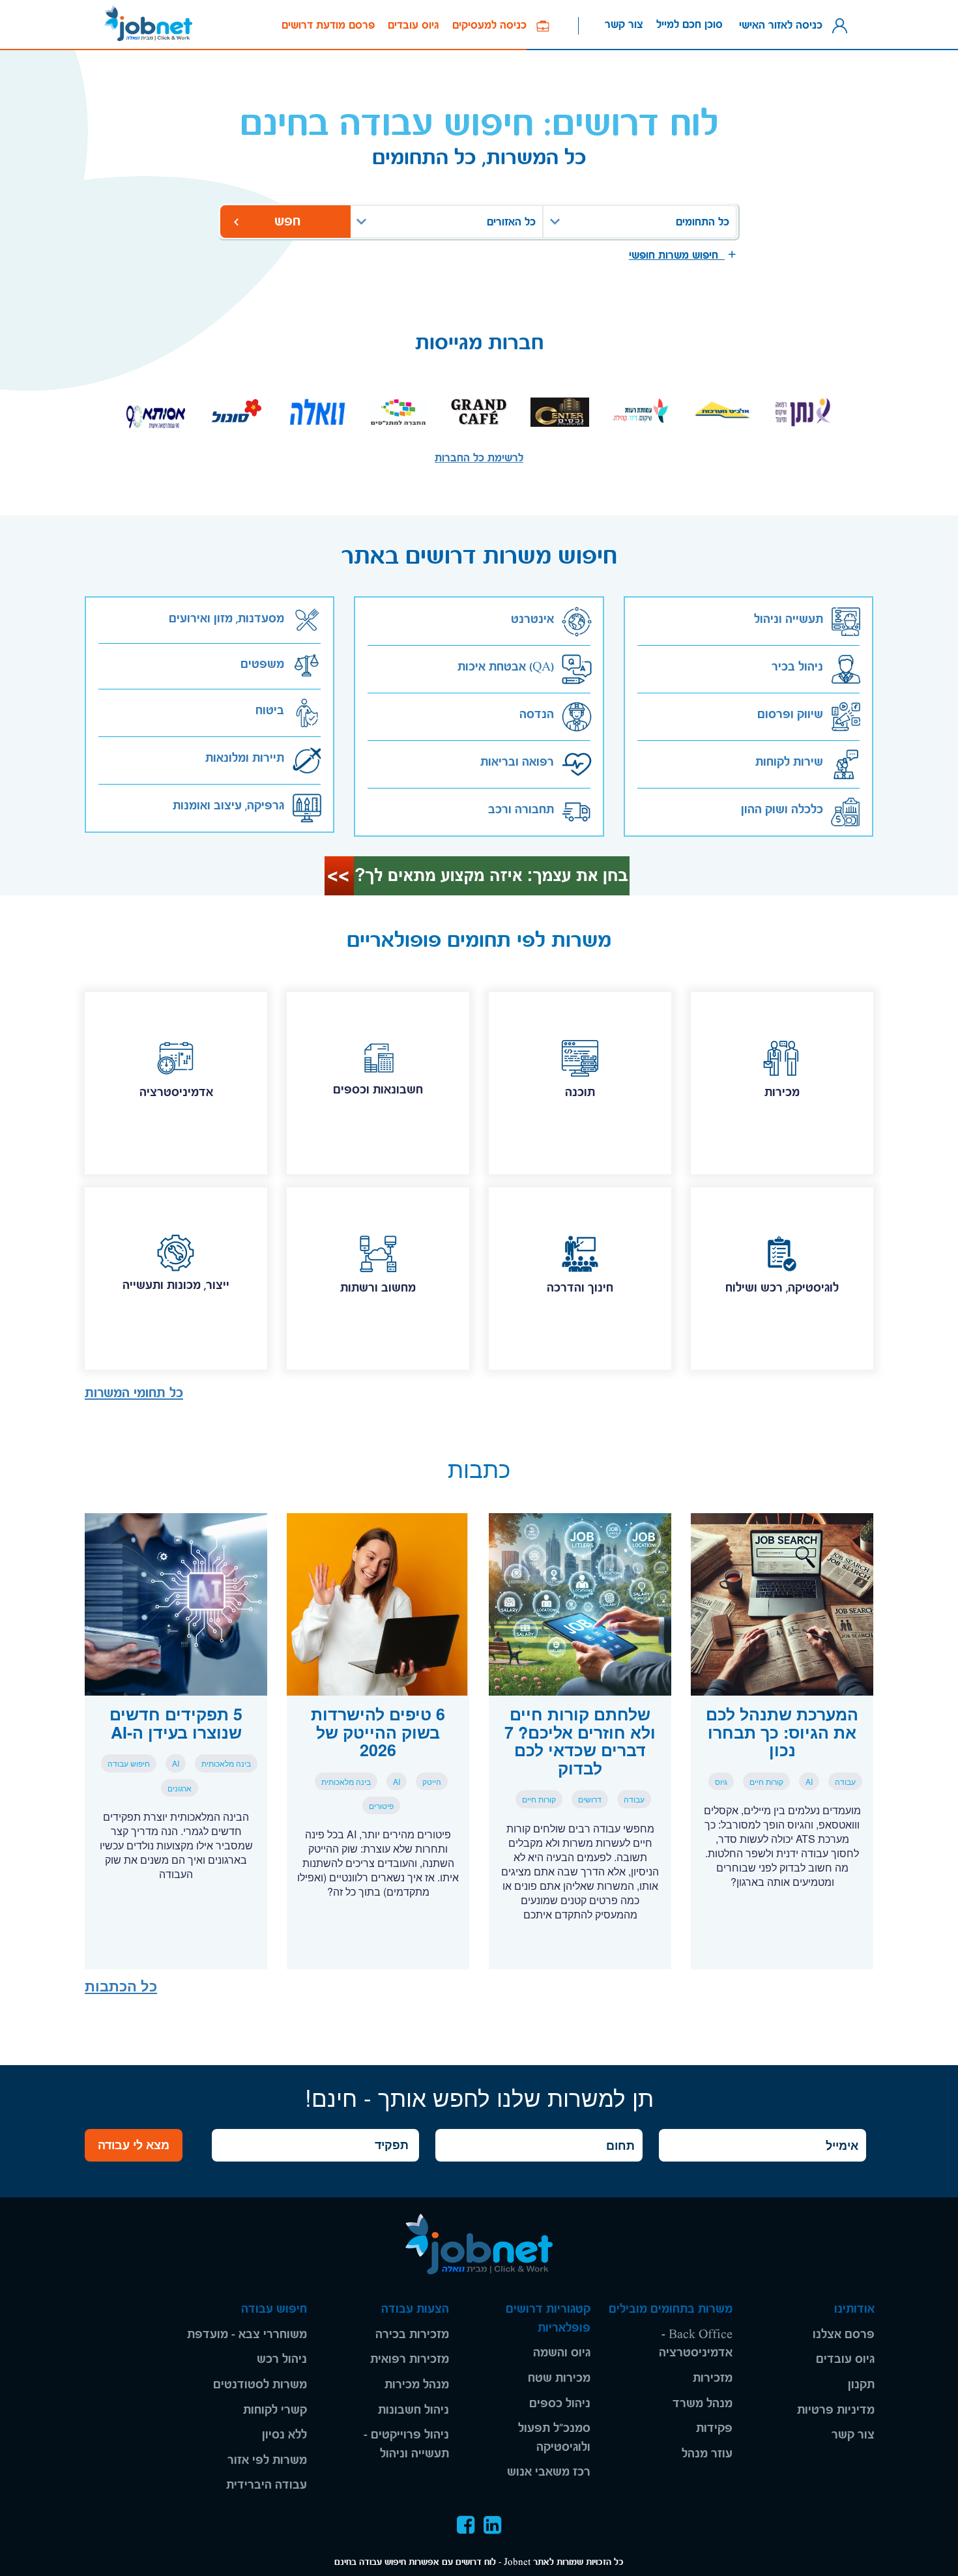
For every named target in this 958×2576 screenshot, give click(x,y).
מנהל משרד (703, 2404)
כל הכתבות (121, 1986)
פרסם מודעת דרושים (328, 25)
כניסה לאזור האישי (784, 24)
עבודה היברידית (267, 2485)
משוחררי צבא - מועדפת (247, 2335)
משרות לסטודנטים (260, 2385)
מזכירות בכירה (412, 2335)
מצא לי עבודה (134, 2145)
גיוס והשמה (562, 2353)
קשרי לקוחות (275, 2410)
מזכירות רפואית (410, 2359)
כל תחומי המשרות (134, 1393)
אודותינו (854, 2309)
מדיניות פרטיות (836, 2410)
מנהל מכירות (417, 2385)
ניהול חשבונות (414, 2410)
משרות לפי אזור (267, 2460)
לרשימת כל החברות (479, 458)
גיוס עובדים (414, 25)
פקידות (714, 2428)
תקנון (861, 2385)
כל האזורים (511, 222)
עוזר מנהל (707, 2454)
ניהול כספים (560, 2404)
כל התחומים (703, 222)
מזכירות (713, 2378)
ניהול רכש (282, 2359)
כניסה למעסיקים (494, 25)
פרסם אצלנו (844, 2335)
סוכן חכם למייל (689, 24)
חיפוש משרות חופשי (677, 255)
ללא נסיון (284, 2435)
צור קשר (624, 24)
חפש (285, 221)
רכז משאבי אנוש (549, 2472)
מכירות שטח (559, 2378)
